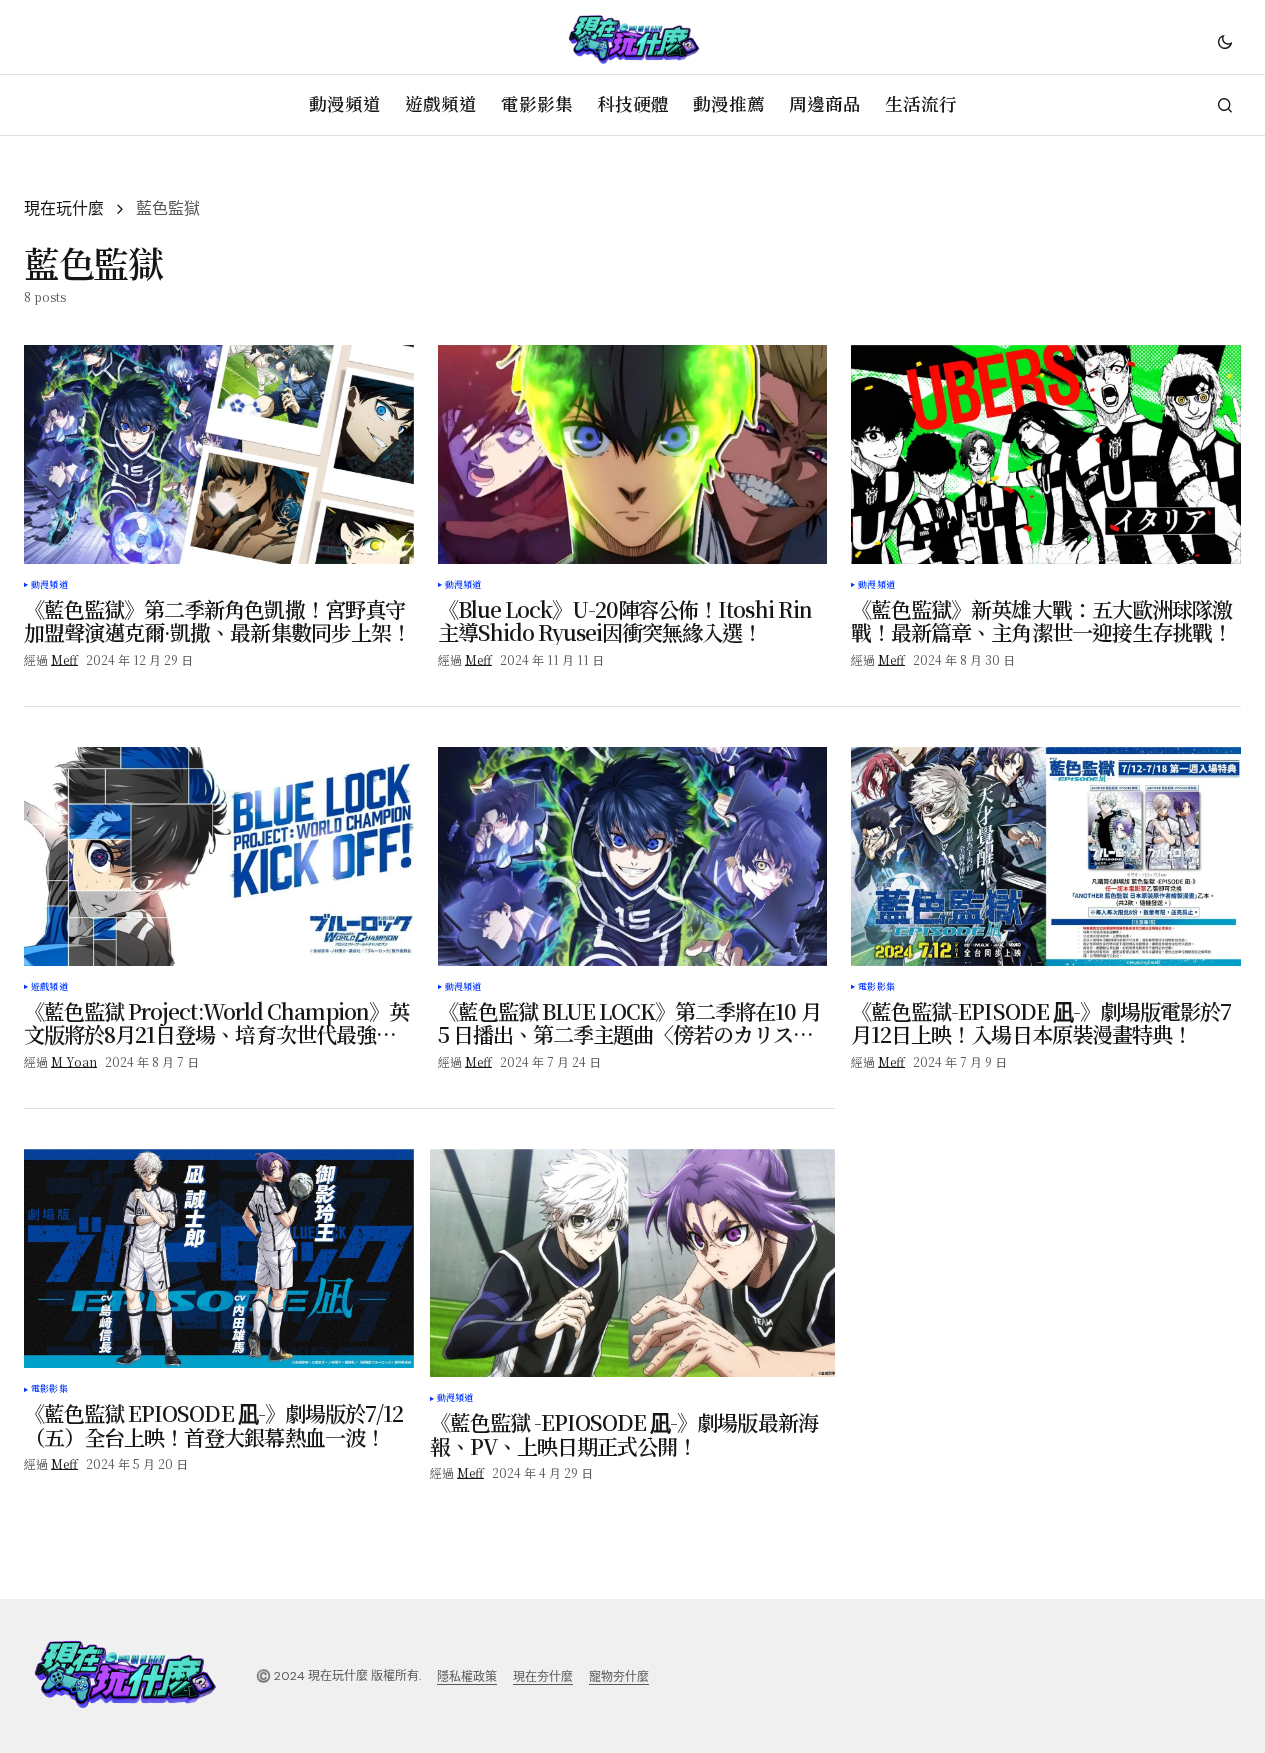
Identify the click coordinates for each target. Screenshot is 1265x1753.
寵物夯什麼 (619, 1677)
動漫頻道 (49, 585)
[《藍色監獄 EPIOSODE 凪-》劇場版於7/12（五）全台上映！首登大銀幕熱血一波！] (219, 1258)
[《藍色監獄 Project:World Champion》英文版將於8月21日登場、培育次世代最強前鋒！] (219, 856)
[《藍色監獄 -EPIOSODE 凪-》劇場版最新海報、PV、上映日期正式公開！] (633, 1263)
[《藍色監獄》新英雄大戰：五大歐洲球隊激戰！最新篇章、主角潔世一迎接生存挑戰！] (1046, 454)
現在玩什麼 (64, 208)
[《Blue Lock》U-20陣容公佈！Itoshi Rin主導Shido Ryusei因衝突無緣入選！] (633, 454)
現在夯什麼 (543, 1677)
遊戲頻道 (49, 987)
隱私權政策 (467, 1677)
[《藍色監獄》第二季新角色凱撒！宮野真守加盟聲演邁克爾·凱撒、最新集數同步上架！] (219, 454)
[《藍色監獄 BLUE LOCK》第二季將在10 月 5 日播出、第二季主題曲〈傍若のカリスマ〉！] (633, 856)
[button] (1225, 41)
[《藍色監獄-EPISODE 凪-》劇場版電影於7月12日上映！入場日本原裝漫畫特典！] (1046, 856)
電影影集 (876, 987)
